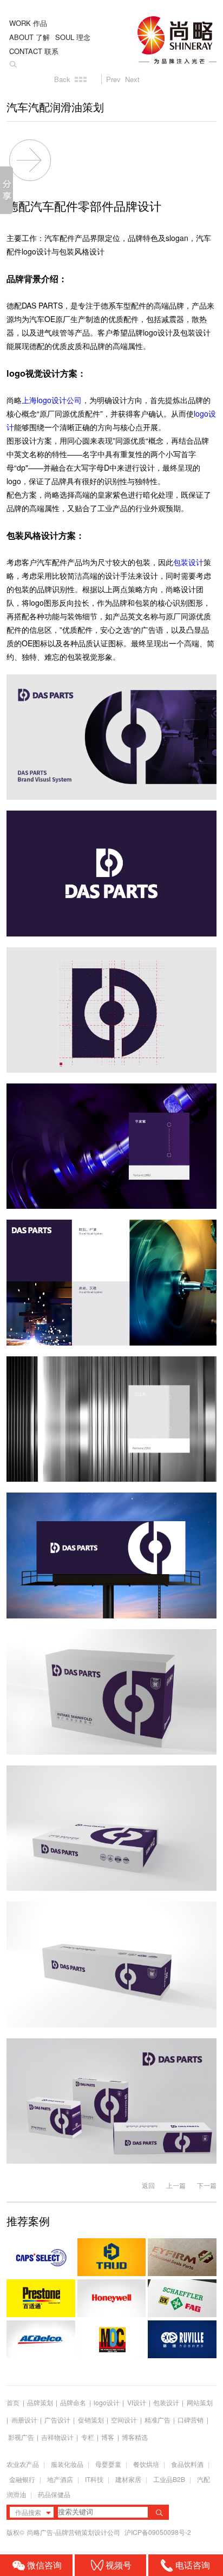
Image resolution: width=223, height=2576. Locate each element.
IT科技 (94, 2479)
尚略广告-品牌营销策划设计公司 (74, 2532)
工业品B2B (169, 2479)
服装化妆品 (67, 2464)
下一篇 (207, 2185)
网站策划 (200, 2402)
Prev (113, 79)
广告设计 (57, 2420)
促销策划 (91, 2420)
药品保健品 (54, 2494)
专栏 (88, 2437)
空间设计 (124, 2420)
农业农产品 (23, 2464)
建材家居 (128, 2479)
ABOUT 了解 (29, 37)
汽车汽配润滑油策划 (55, 108)
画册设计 (24, 2420)
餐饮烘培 (146, 2464)
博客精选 (135, 2437)
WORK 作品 (28, 23)
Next (132, 79)
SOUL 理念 (73, 37)
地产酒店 (60, 2479)
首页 (13, 2402)
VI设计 (137, 2402)
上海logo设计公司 (52, 400)
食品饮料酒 (187, 2464)
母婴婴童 (108, 2464)
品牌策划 (40, 2402)
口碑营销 (191, 2420)
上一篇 (176, 2185)
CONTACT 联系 (34, 51)
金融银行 (22, 2479)
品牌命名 (73, 2402)
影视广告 (21, 2437)
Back (62, 79)
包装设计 (188, 562)
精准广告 (158, 2420)
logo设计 (107, 2402)
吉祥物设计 (57, 2437)
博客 (108, 2437)
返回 (148, 2185)
